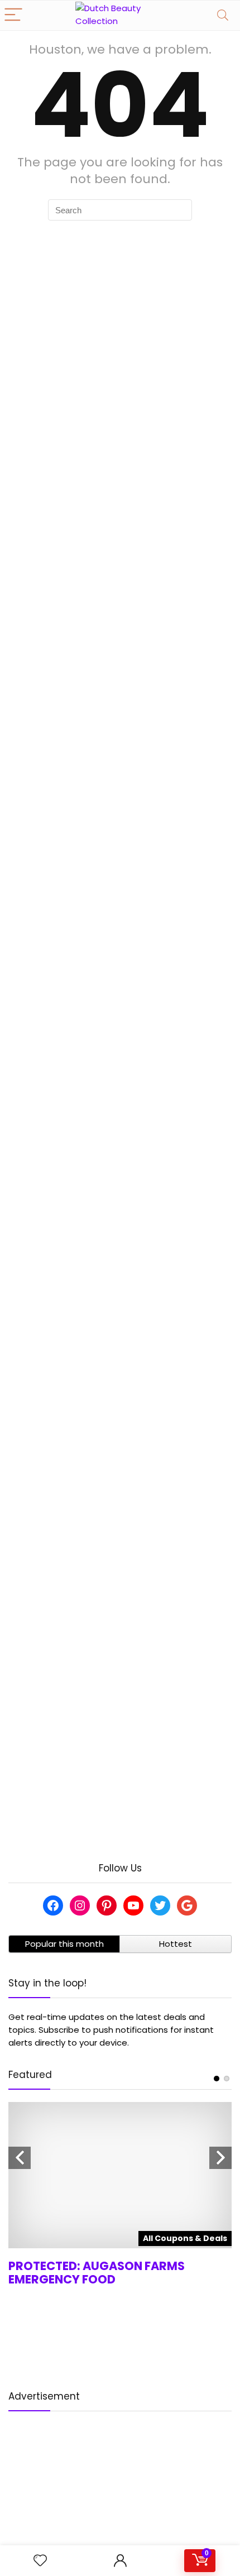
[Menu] (13, 15)
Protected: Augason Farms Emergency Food (97, 2273)
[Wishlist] (40, 2561)
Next (220, 2158)
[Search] (223, 15)
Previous (20, 2158)
